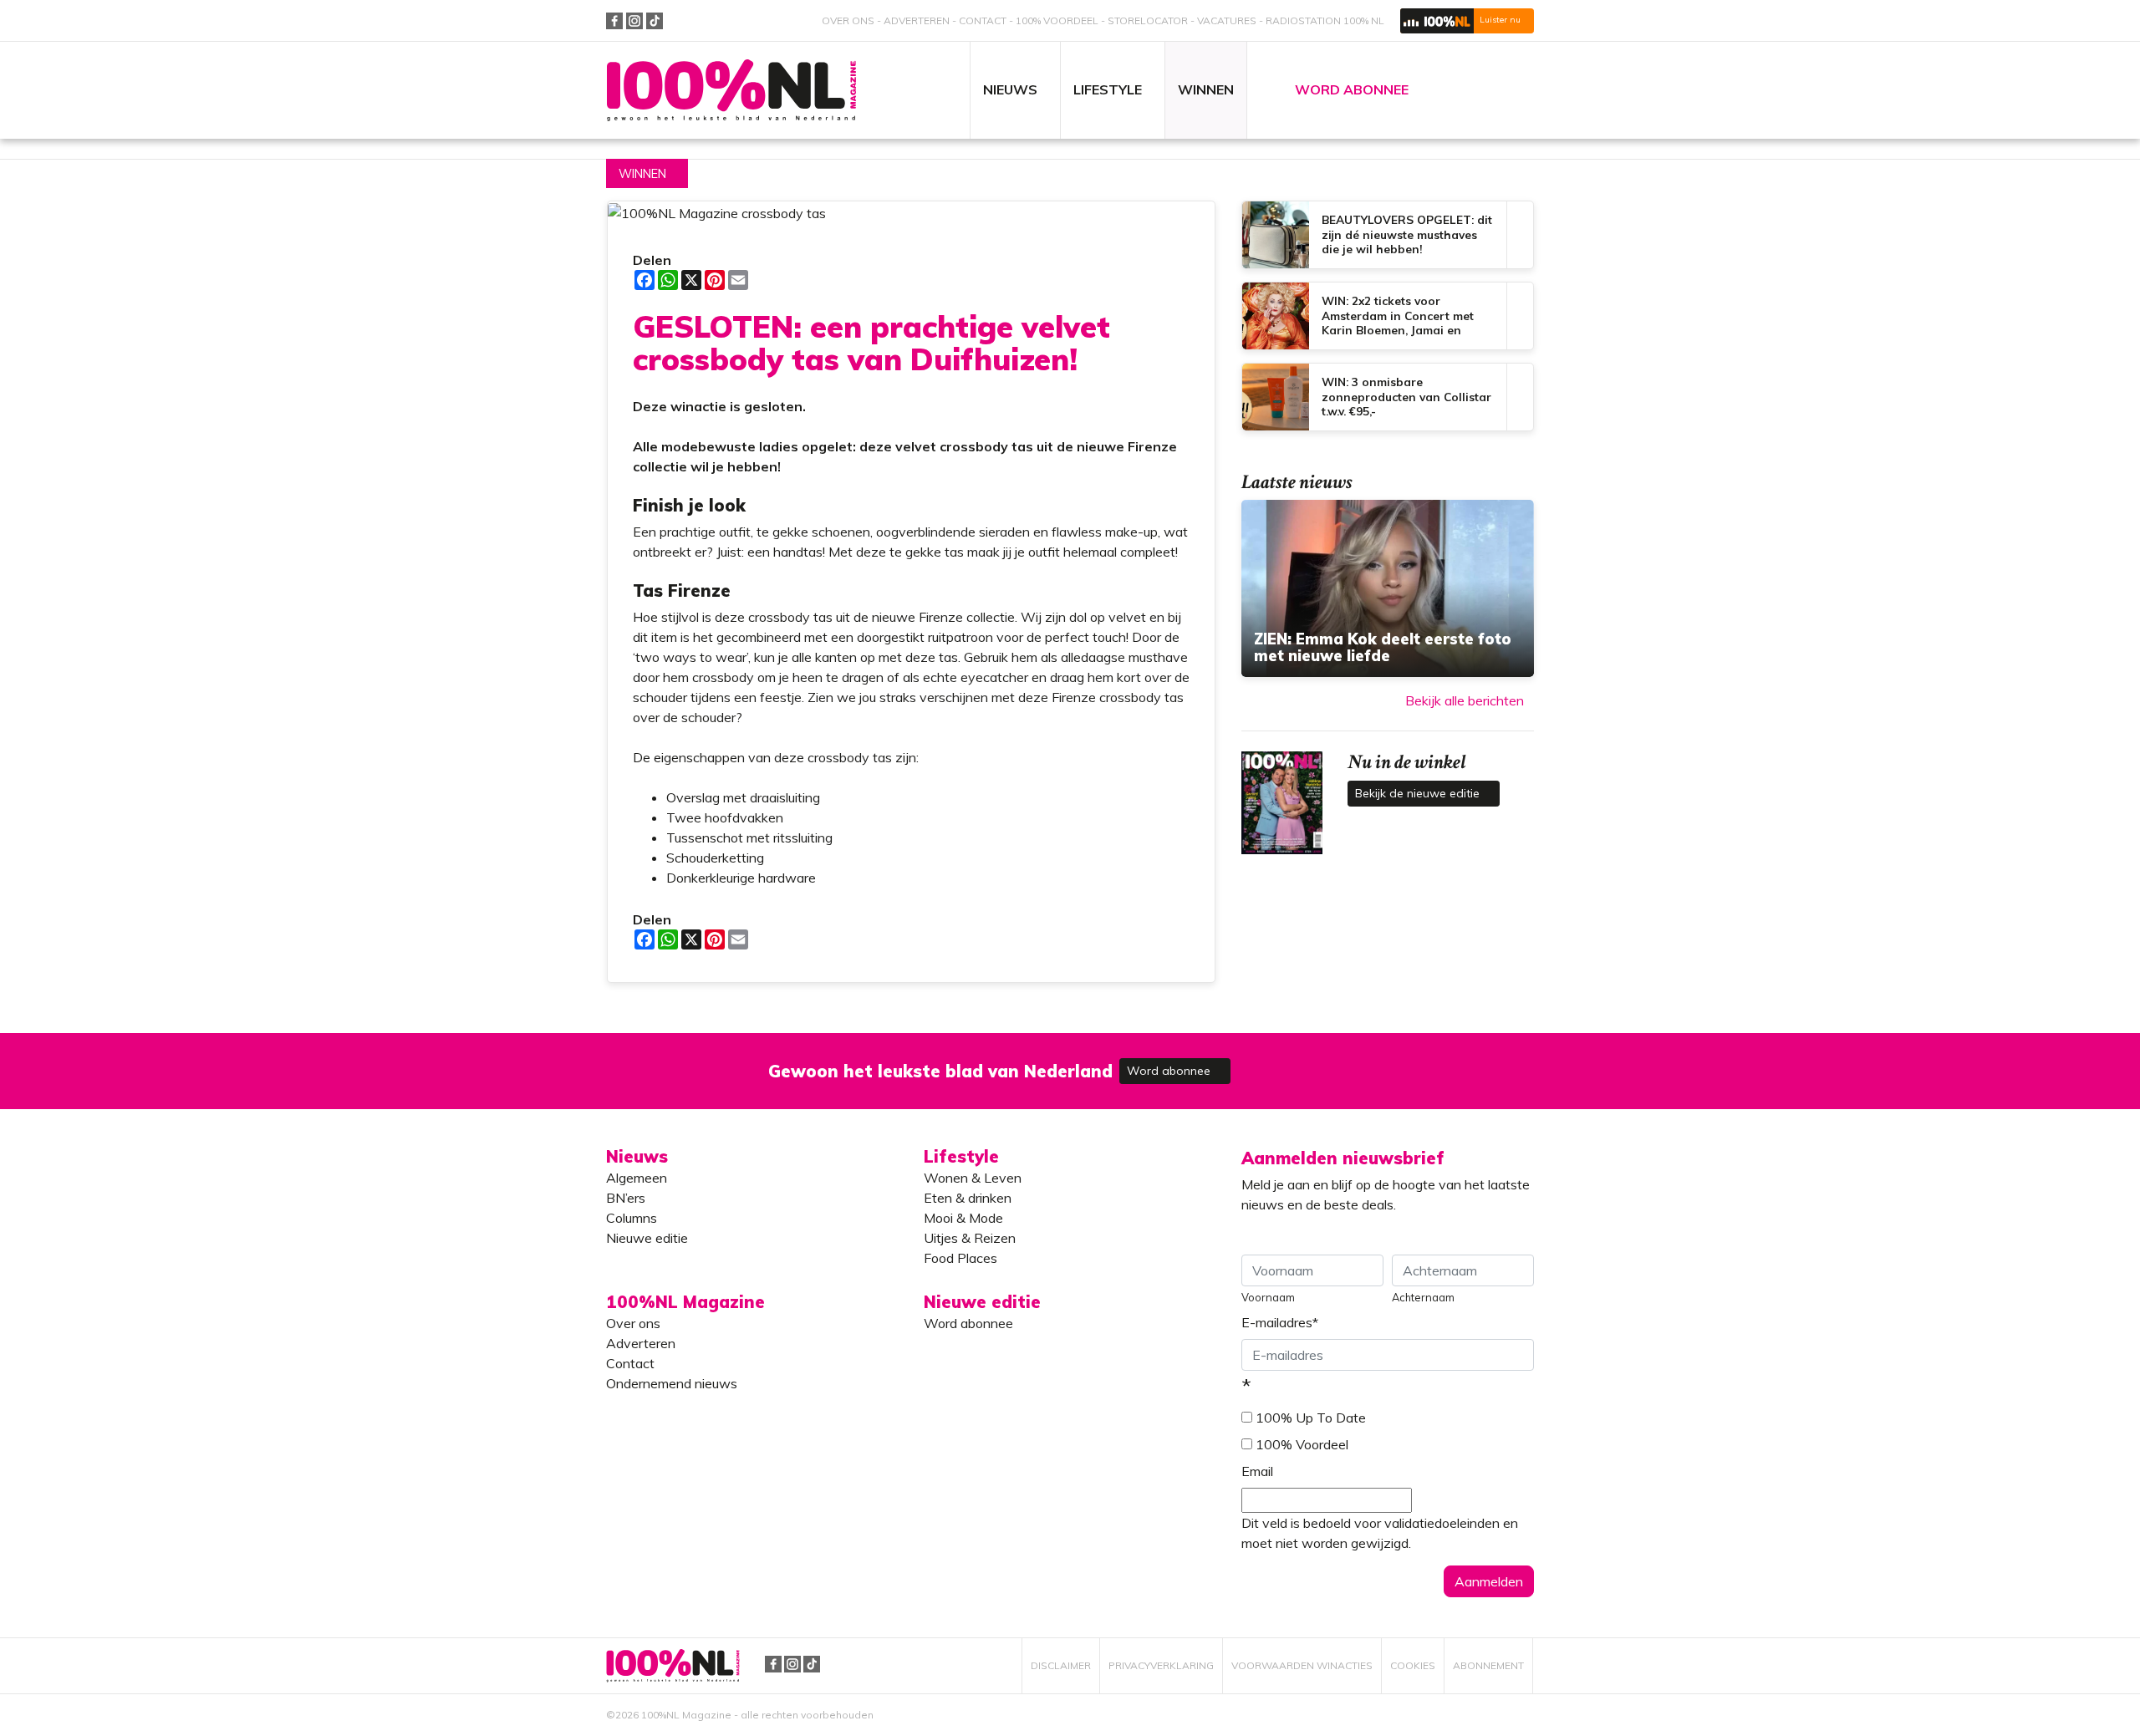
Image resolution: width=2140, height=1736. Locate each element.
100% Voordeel (1057, 20)
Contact (983, 20)
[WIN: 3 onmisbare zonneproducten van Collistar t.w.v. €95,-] (1388, 397)
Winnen (642, 174)
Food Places (960, 1258)
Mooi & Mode (963, 1218)
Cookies (1413, 1665)
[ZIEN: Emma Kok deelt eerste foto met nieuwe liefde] (1388, 588)
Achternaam (1423, 1297)
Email (1257, 1471)
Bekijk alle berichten (1465, 700)
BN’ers (626, 1198)
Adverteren (917, 20)
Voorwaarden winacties (1302, 1665)
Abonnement (1488, 1665)
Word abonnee (1170, 1071)
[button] (1467, 21)
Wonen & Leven (973, 1178)
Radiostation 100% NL (1325, 20)
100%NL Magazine (731, 91)
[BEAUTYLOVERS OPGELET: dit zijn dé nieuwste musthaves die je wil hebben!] (1388, 235)
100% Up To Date (1311, 1418)
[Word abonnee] (1314, 1061)
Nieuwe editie (647, 1238)
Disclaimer (1061, 1665)
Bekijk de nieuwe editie (1419, 793)
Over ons (848, 20)
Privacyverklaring (1161, 1665)
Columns (632, 1218)
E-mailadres (1280, 1322)
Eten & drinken (968, 1198)
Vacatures (1227, 20)
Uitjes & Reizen (970, 1238)
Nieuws (637, 1156)
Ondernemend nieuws (672, 1383)
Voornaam (1268, 1297)
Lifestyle (961, 1156)
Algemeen (637, 1178)
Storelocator (1148, 20)
